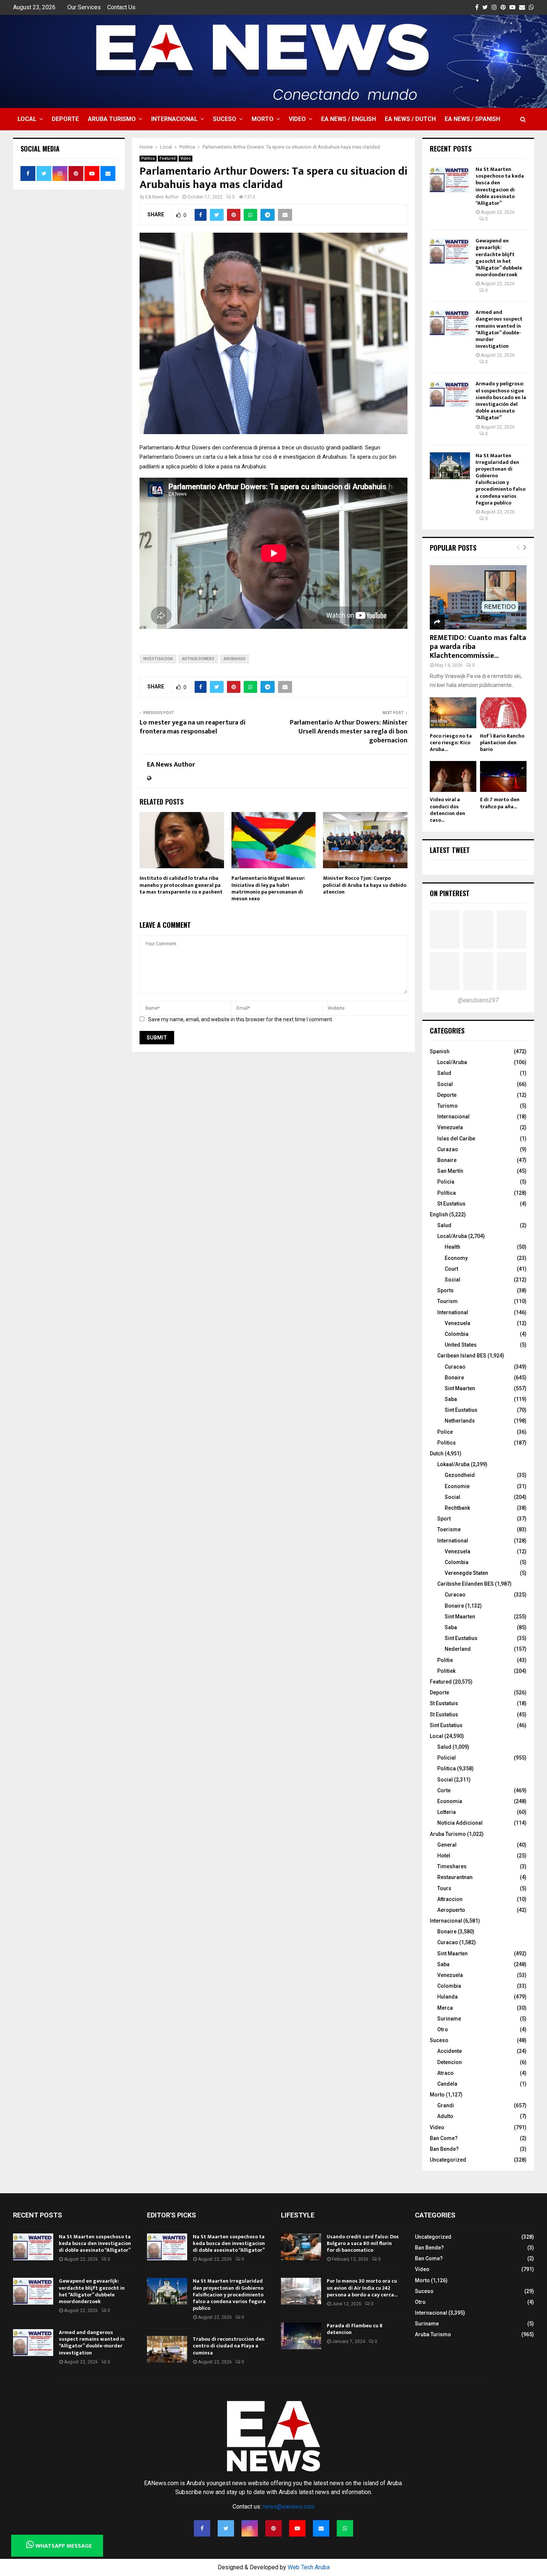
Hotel (444, 1856)
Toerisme (449, 1529)
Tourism (447, 1301)
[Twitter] (226, 2528)
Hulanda (447, 1997)
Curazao (448, 1149)
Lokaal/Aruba (453, 1464)
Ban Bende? (444, 2149)
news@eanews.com (289, 2507)
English (439, 1214)
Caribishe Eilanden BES (466, 1584)
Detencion (450, 2062)
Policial (447, 1758)
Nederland (458, 1649)
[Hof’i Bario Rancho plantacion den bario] (503, 713)
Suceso (225, 119)
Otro (443, 2029)
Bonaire (447, 1160)
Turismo (447, 1106)
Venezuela (450, 1127)
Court (451, 1269)
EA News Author (162, 197)
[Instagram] (250, 2528)
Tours (444, 1888)
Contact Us (121, 7)
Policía (446, 1182)
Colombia (457, 1334)
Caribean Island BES (462, 1356)
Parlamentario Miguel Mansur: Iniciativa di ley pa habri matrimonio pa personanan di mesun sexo (268, 888)
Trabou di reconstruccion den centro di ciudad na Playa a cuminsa (229, 2346)
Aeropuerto (451, 1910)
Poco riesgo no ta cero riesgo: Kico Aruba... (451, 743)
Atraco (445, 2073)
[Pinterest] (273, 2528)
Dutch (437, 1453)
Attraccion (450, 1899)
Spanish (440, 1051)
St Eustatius (451, 1204)
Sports (445, 1290)
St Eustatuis (444, 1703)
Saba (451, 1399)
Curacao (455, 1367)
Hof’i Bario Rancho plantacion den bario (502, 743)
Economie (457, 1486)
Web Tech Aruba (309, 2567)
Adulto (445, 2116)
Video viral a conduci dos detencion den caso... (447, 810)
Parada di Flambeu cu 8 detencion (355, 2329)
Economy (456, 1258)
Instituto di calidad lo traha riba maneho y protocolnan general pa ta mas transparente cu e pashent (181, 885)
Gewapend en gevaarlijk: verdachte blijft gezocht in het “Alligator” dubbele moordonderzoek (499, 258)
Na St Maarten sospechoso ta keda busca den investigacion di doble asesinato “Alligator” (500, 186)
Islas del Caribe (456, 1139)
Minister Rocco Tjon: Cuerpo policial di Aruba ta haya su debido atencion (365, 885)
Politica (148, 158)
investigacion (158, 659)
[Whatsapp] (345, 2528)
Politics (447, 1443)
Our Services (84, 7)
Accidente (450, 2051)
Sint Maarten (460, 1388)
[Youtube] (297, 2528)
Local (27, 119)
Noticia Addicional (460, 1823)
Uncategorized (448, 2160)
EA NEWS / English (348, 119)
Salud (444, 1073)
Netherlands (460, 1421)
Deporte (65, 119)
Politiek (446, 1671)
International (453, 1312)
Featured (168, 158)
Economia (450, 1801)
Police (445, 1432)
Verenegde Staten (466, 1573)
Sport (444, 1519)
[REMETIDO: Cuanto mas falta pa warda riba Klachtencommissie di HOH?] (478, 597)
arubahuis (235, 659)
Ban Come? (444, 2138)
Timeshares (452, 1866)
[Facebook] (202, 2528)
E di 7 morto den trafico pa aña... (500, 803)
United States (461, 1345)
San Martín (450, 1171)
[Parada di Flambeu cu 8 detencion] (301, 2336)
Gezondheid (460, 1475)
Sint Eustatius (461, 1410)
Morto (263, 119)
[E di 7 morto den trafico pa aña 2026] (503, 776)
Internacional (174, 119)
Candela (447, 2084)
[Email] (321, 2528)
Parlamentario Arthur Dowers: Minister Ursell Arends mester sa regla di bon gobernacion (349, 732)
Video (297, 119)
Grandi (446, 2105)
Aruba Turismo (112, 119)
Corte (444, 1790)
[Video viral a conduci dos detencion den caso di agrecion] (453, 776)
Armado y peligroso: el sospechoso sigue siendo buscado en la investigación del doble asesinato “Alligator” (501, 401)
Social (445, 1084)
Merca (445, 2008)
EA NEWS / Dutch (410, 119)
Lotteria (447, 1812)
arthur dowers (198, 659)
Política (447, 1193)
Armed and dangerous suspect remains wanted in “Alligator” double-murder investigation (499, 329)
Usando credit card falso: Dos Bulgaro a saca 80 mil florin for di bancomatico (363, 2243)
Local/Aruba (452, 1062)
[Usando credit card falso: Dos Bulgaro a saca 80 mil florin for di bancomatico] (301, 2247)
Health (452, 1247)
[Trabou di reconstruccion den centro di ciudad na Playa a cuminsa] (167, 2349)
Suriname (449, 2019)
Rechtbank (457, 1508)
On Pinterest (450, 893)
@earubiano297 (478, 1000)
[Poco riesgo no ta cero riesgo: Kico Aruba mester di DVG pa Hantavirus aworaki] (453, 713)
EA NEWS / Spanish (472, 119)
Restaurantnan (455, 1877)
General (447, 1845)
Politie (445, 1660)
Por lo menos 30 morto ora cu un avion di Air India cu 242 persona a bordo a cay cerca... (362, 2288)
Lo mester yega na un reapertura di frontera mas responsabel (193, 727)
